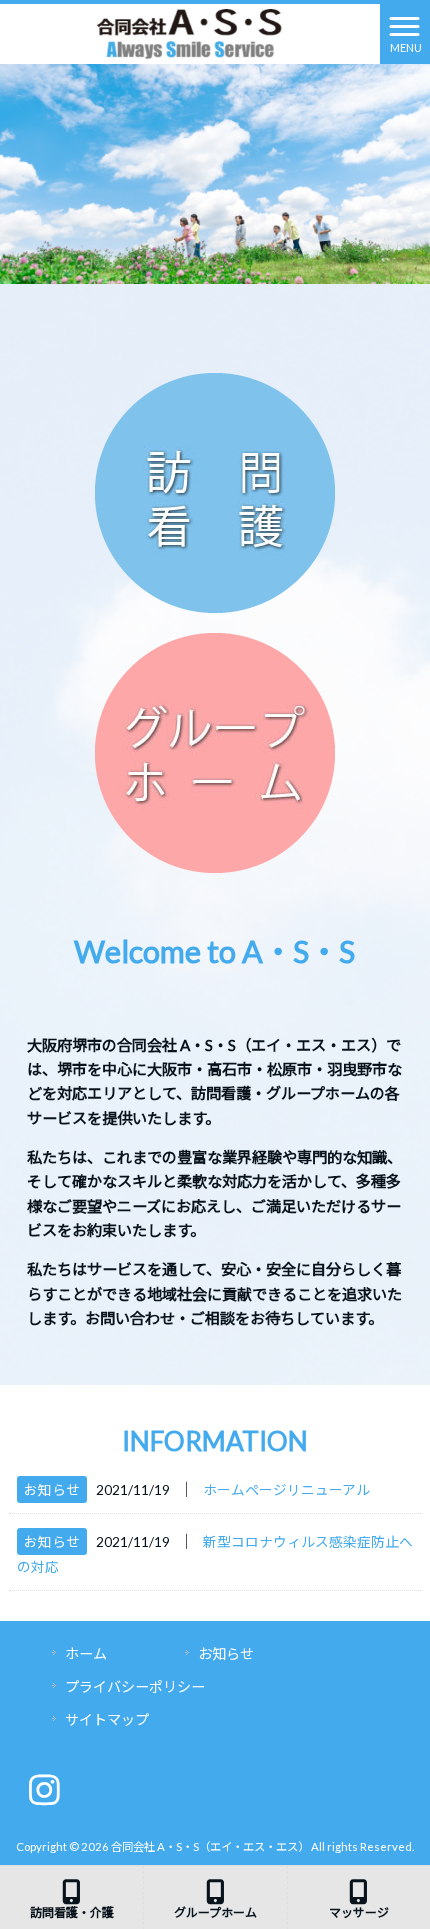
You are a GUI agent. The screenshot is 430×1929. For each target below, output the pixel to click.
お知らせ (52, 1489)
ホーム (86, 1653)
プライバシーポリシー (135, 1686)
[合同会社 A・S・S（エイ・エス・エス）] (190, 32)
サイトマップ (107, 1719)
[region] (215, 172)
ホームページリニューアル (286, 1489)
